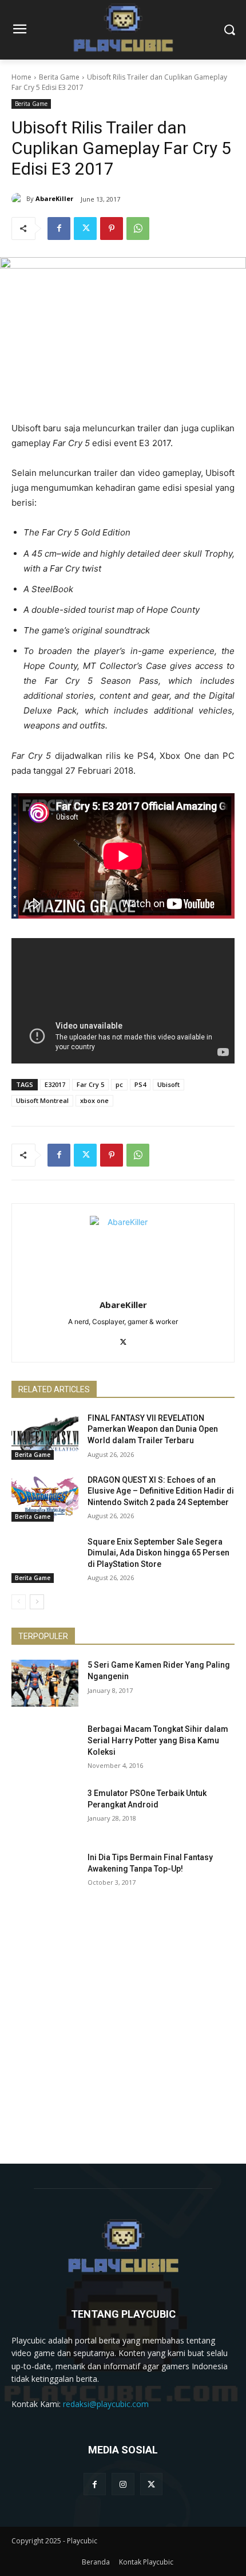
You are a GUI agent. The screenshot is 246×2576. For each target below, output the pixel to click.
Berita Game (59, 77)
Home (21, 77)
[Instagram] (123, 2484)
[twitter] (123, 1340)
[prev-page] (19, 1602)
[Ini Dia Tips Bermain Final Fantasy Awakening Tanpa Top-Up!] (45, 1876)
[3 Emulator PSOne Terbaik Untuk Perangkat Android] (45, 1811)
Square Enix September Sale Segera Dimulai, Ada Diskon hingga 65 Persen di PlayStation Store (158, 1553)
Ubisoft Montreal (42, 1100)
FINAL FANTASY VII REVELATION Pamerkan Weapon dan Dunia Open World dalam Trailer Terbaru (153, 1429)
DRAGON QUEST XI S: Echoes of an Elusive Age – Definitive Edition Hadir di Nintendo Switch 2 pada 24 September (161, 1491)
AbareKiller (54, 198)
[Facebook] (59, 229)
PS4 (140, 1084)
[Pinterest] (112, 229)
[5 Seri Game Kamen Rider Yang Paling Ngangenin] (45, 1683)
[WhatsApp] (138, 229)
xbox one (94, 1100)
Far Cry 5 (90, 1084)
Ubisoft (168, 1084)
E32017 (55, 1084)
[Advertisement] (123, 2041)
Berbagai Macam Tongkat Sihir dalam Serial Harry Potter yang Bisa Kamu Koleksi (158, 1740)
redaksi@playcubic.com (106, 2404)
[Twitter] (85, 229)
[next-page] (37, 1602)
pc (119, 1084)
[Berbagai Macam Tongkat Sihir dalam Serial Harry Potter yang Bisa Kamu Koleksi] (45, 1747)
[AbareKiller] (19, 199)
